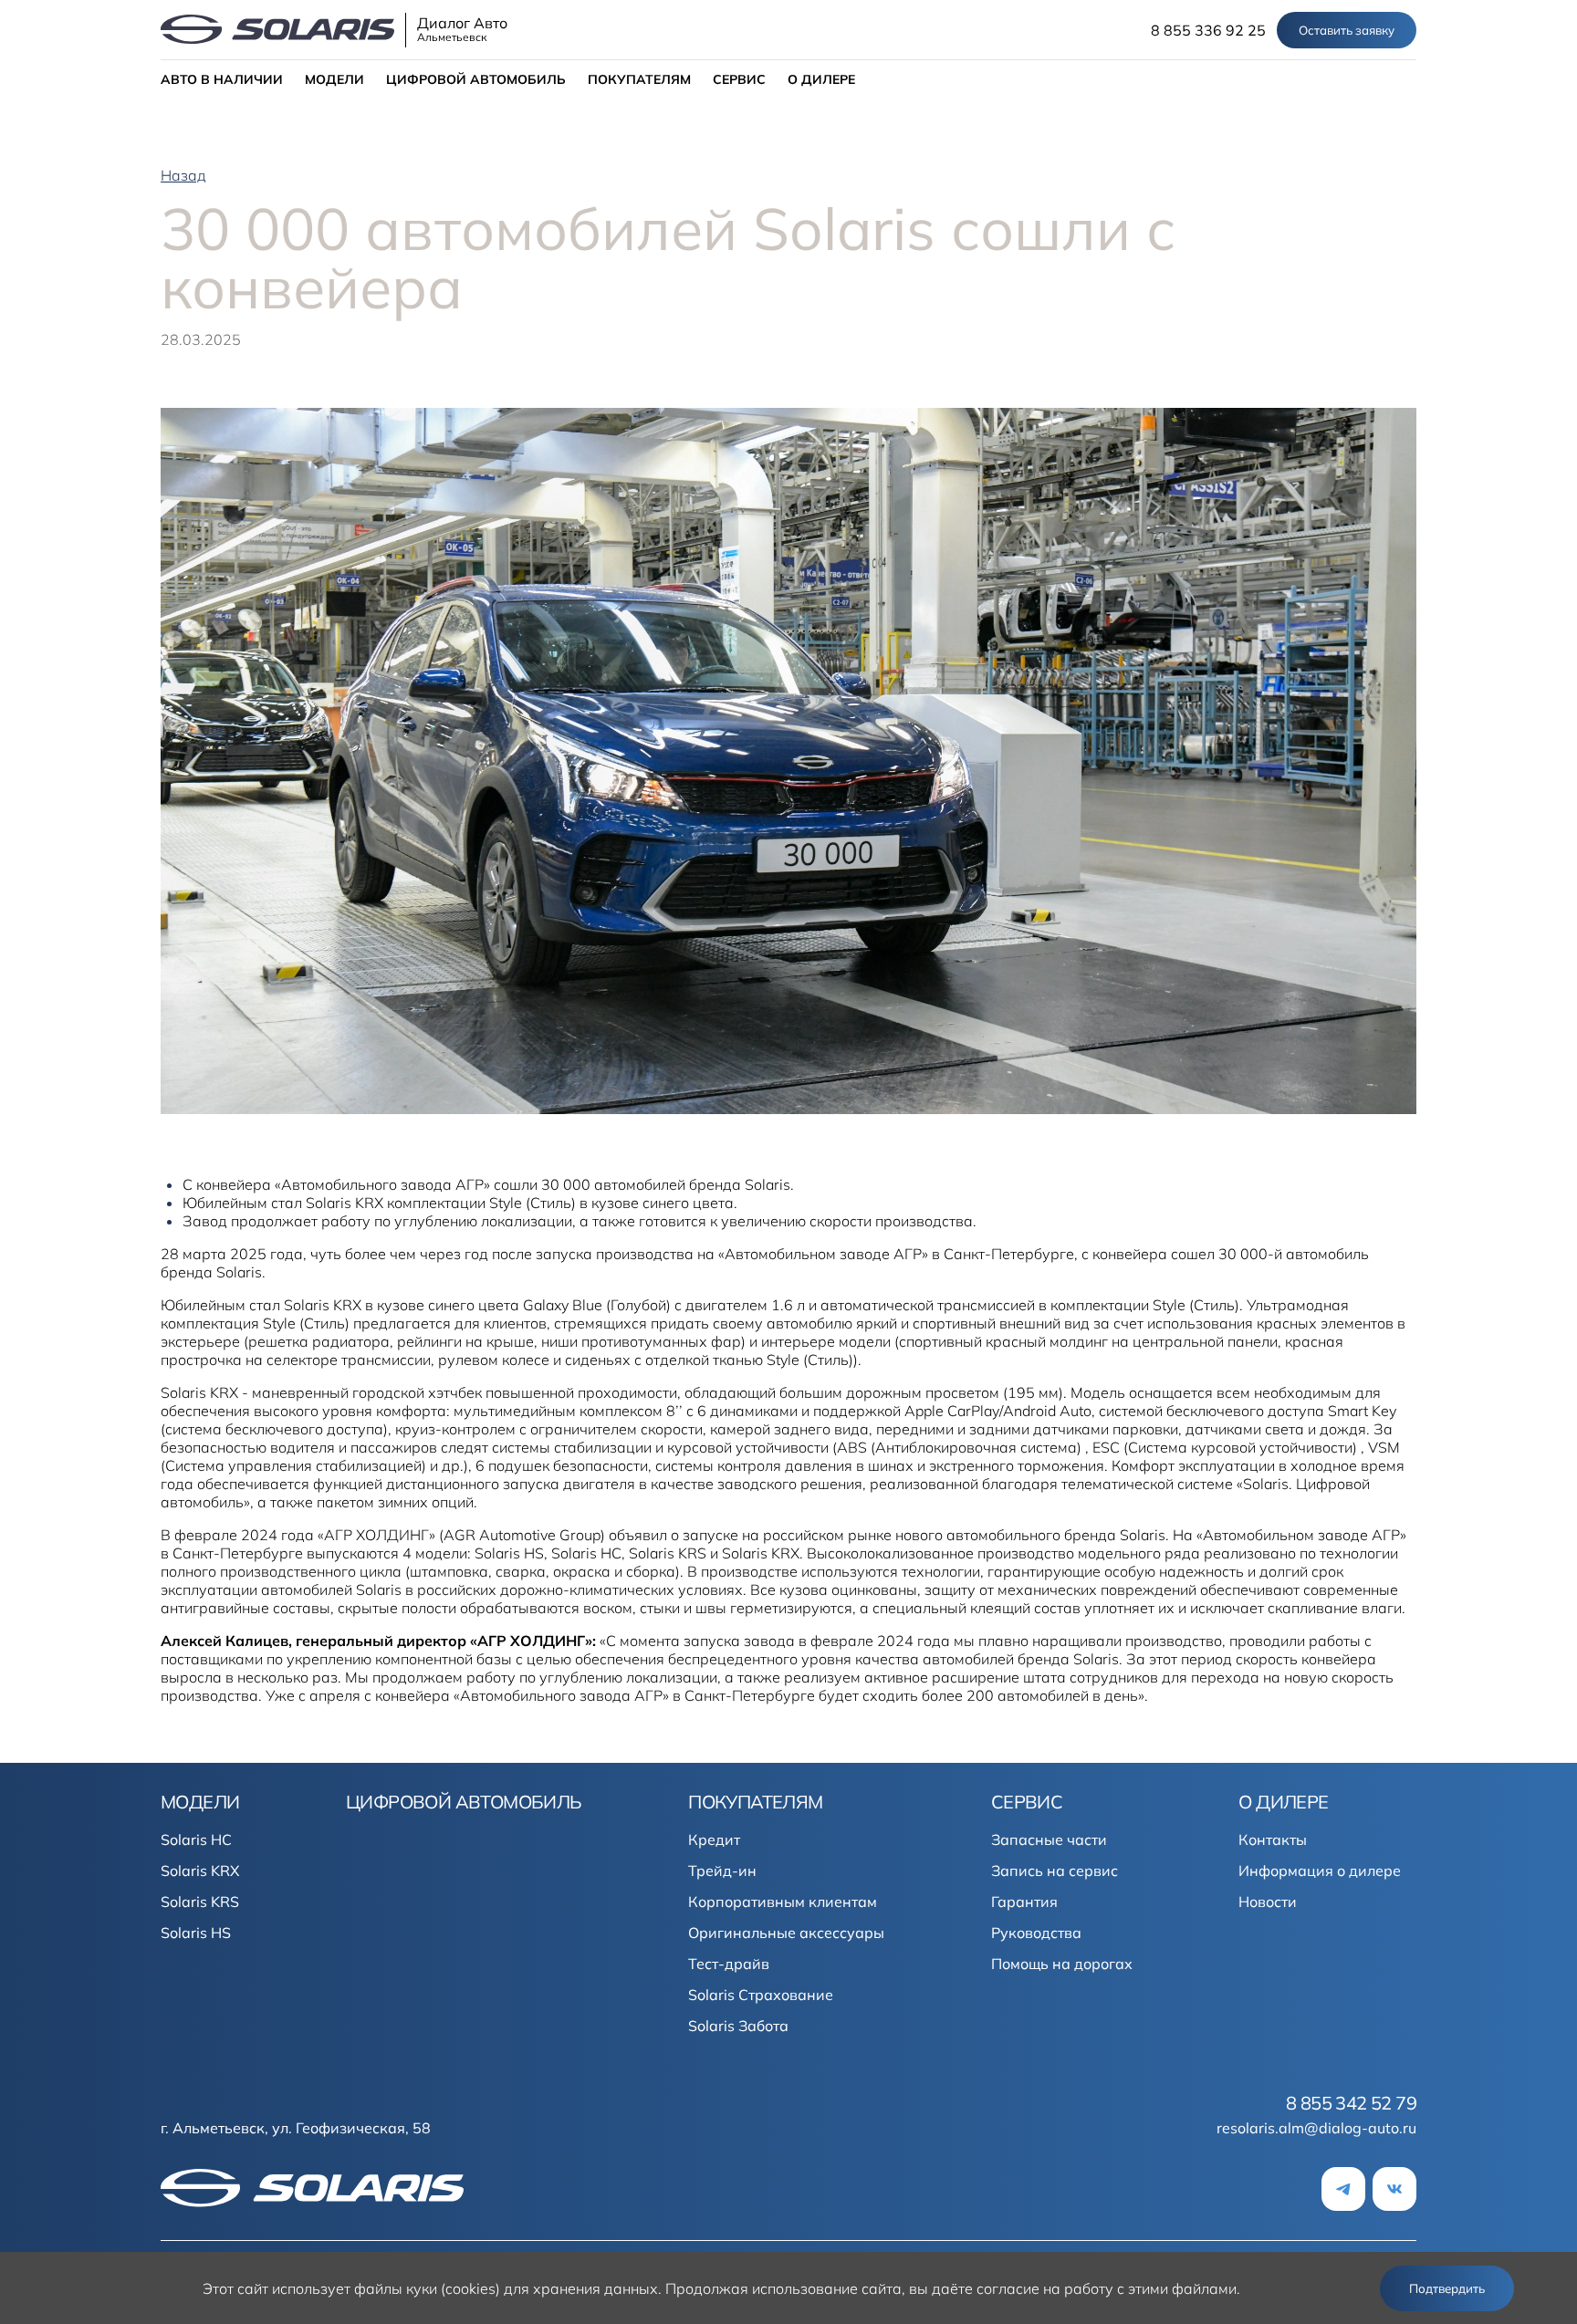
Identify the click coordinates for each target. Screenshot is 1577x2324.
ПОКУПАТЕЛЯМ (639, 79)
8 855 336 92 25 (1208, 30)
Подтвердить (1447, 2288)
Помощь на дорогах (1062, 1964)
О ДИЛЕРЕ (821, 79)
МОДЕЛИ (334, 79)
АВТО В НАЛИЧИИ (222, 79)
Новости (1268, 1902)
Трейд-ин (722, 1871)
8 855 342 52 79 (1351, 2103)
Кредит (714, 1839)
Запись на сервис (1055, 1871)
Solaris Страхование (761, 1995)
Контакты (1273, 1839)
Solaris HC (196, 1839)
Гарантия (1024, 1902)
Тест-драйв (729, 1964)
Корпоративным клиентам (783, 1902)
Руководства (1036, 1933)
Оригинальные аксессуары (786, 1933)
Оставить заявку (1347, 30)
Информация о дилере (1320, 1871)
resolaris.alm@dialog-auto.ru (1316, 2128)
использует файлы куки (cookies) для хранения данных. (467, 2288)
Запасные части (1049, 1839)
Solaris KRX (200, 1871)
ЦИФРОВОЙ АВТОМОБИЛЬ (476, 79)
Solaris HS (196, 1933)
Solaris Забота (738, 2026)
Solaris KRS (200, 1902)
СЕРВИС (739, 79)
